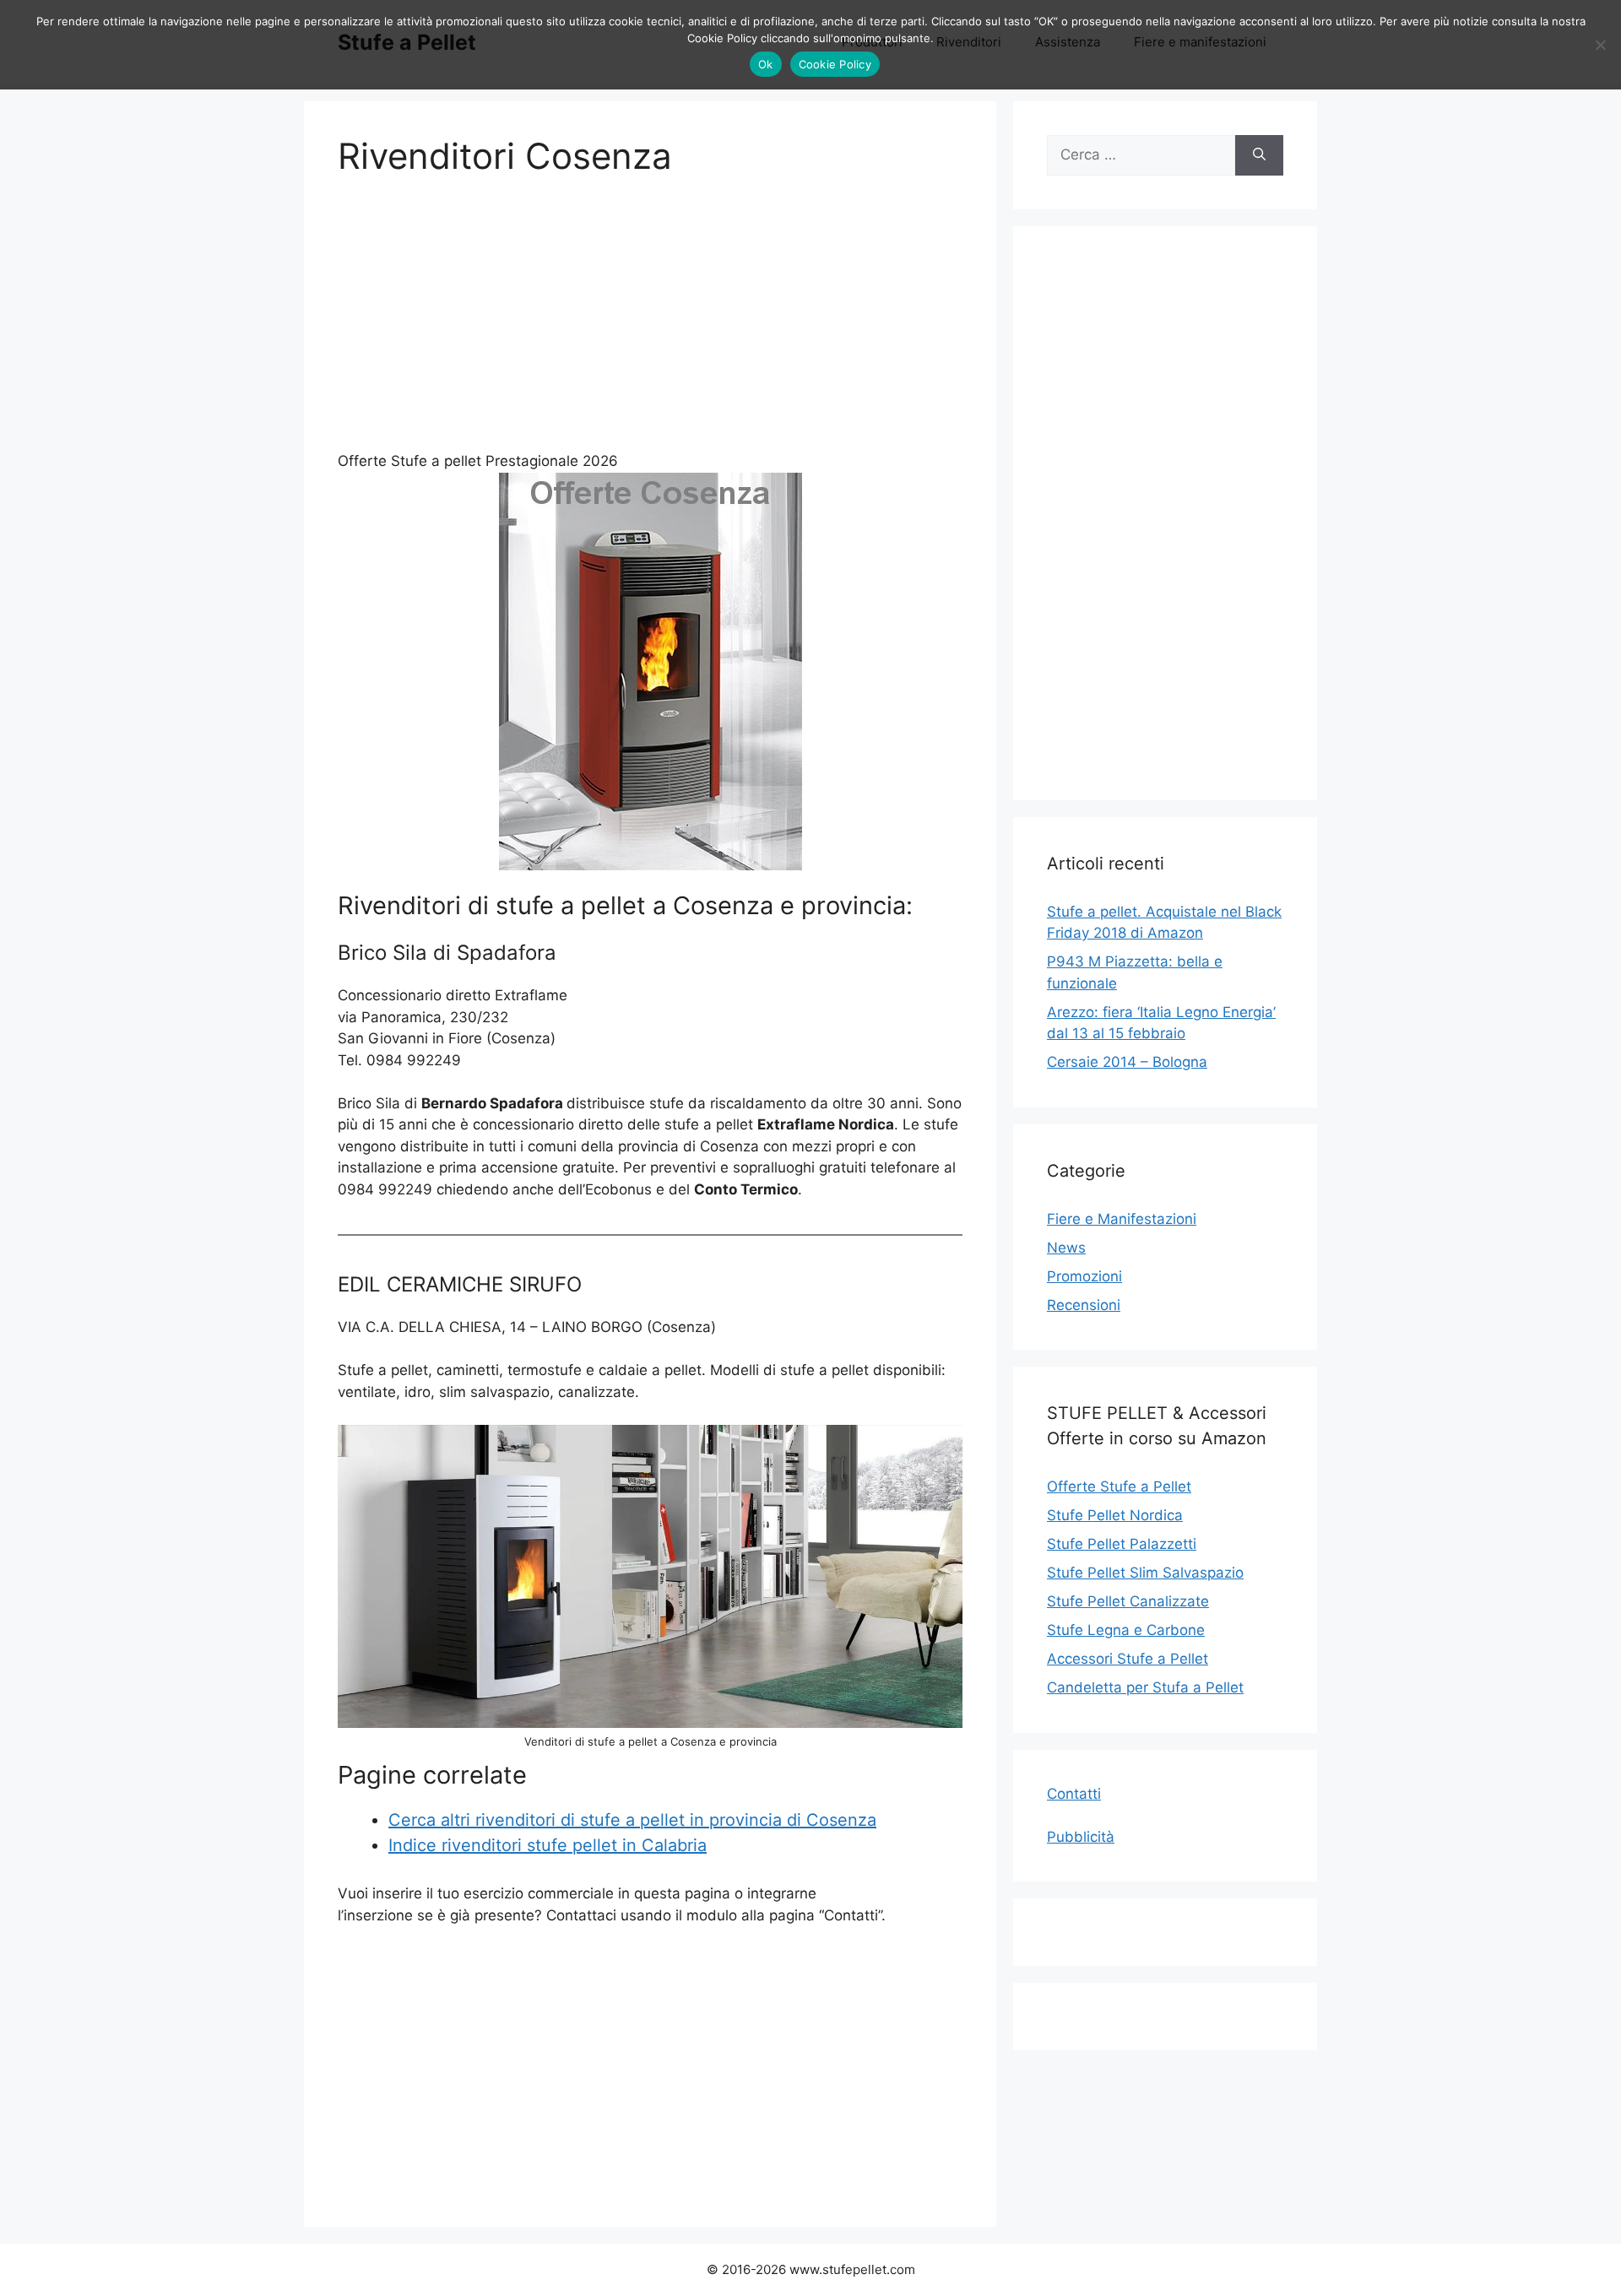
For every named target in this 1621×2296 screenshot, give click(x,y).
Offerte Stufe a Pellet (1119, 1486)
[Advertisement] (650, 324)
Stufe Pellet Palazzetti (1122, 1544)
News (1066, 1248)
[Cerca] (1259, 155)
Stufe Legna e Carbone (1126, 1630)
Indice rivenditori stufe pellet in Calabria (548, 1845)
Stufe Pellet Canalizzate (1128, 1601)
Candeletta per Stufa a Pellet (1145, 1687)
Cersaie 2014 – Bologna (1127, 1062)
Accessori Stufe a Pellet (1128, 1659)
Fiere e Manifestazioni (1122, 1219)
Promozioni (1084, 1276)
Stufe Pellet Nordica (1115, 1515)
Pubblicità (1081, 1837)
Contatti (1074, 1794)
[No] (1600, 45)
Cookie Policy (835, 64)
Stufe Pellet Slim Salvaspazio (1145, 1573)
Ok (766, 64)
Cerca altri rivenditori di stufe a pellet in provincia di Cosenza (632, 1820)
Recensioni (1084, 1305)
